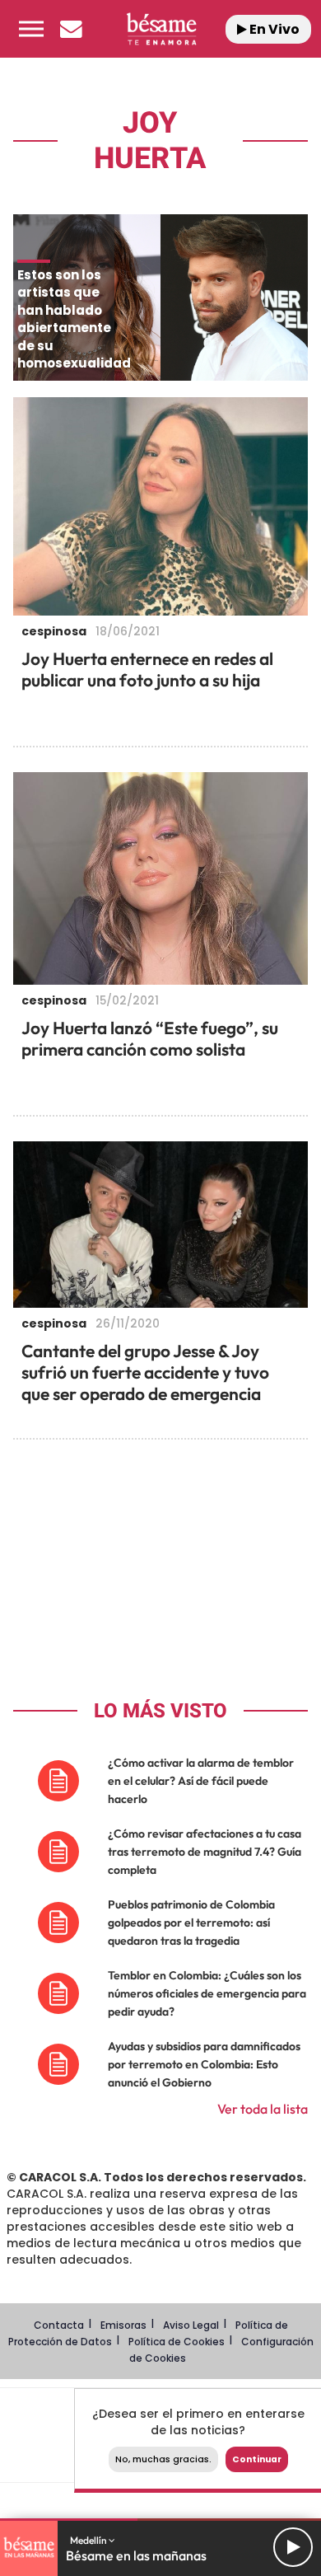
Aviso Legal (191, 2325)
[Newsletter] (71, 29)
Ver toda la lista (263, 2109)
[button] (31, 29)
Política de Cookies (177, 2342)
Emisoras (123, 2325)
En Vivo (273, 29)
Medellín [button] (89, 2540)
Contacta (59, 2325)
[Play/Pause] (293, 2547)
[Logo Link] (161, 29)
